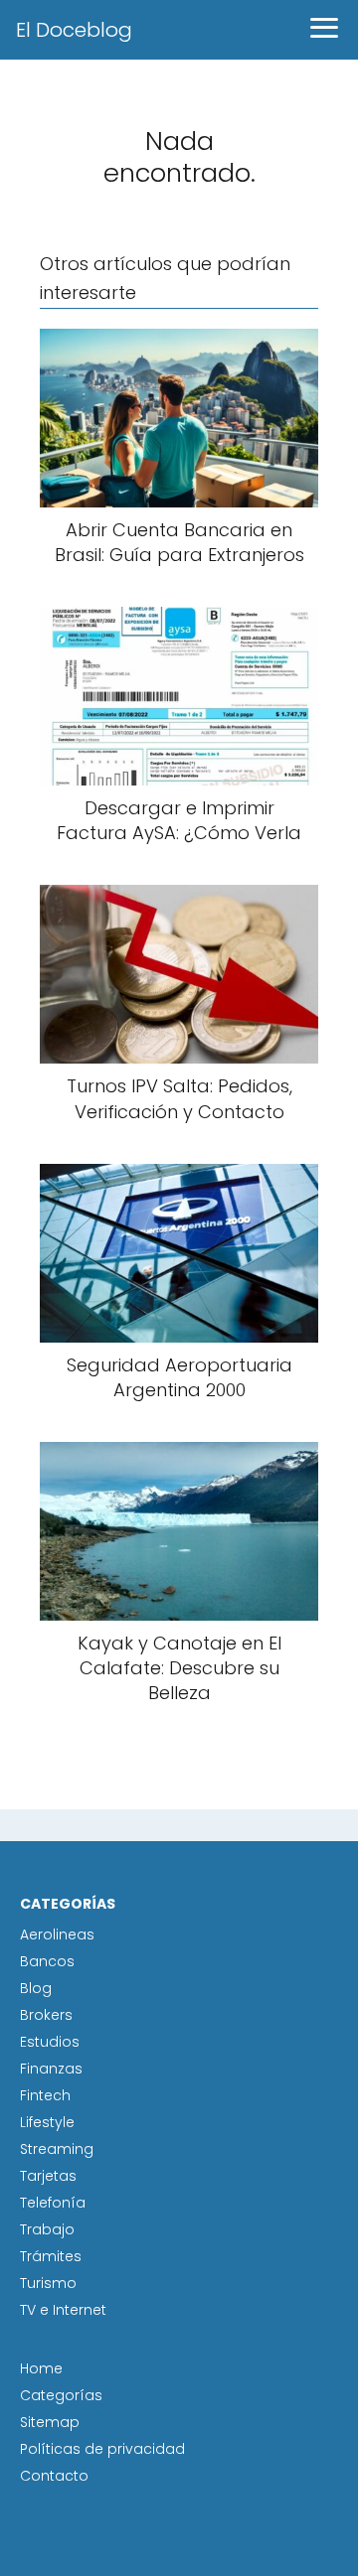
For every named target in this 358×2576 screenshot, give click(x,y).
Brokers (46, 2015)
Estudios (50, 2042)
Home (41, 2368)
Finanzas (51, 2069)
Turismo (48, 2283)
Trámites (51, 2256)
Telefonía (53, 2203)
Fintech (45, 2095)
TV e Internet (63, 2310)
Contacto (54, 2476)
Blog (36, 1988)
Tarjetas (48, 2176)
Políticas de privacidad (102, 2449)
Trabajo (47, 2229)
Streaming (57, 2149)
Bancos (47, 1961)
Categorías (61, 2395)
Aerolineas (57, 1934)
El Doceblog (74, 30)
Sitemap (50, 2422)
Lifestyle (47, 2122)
